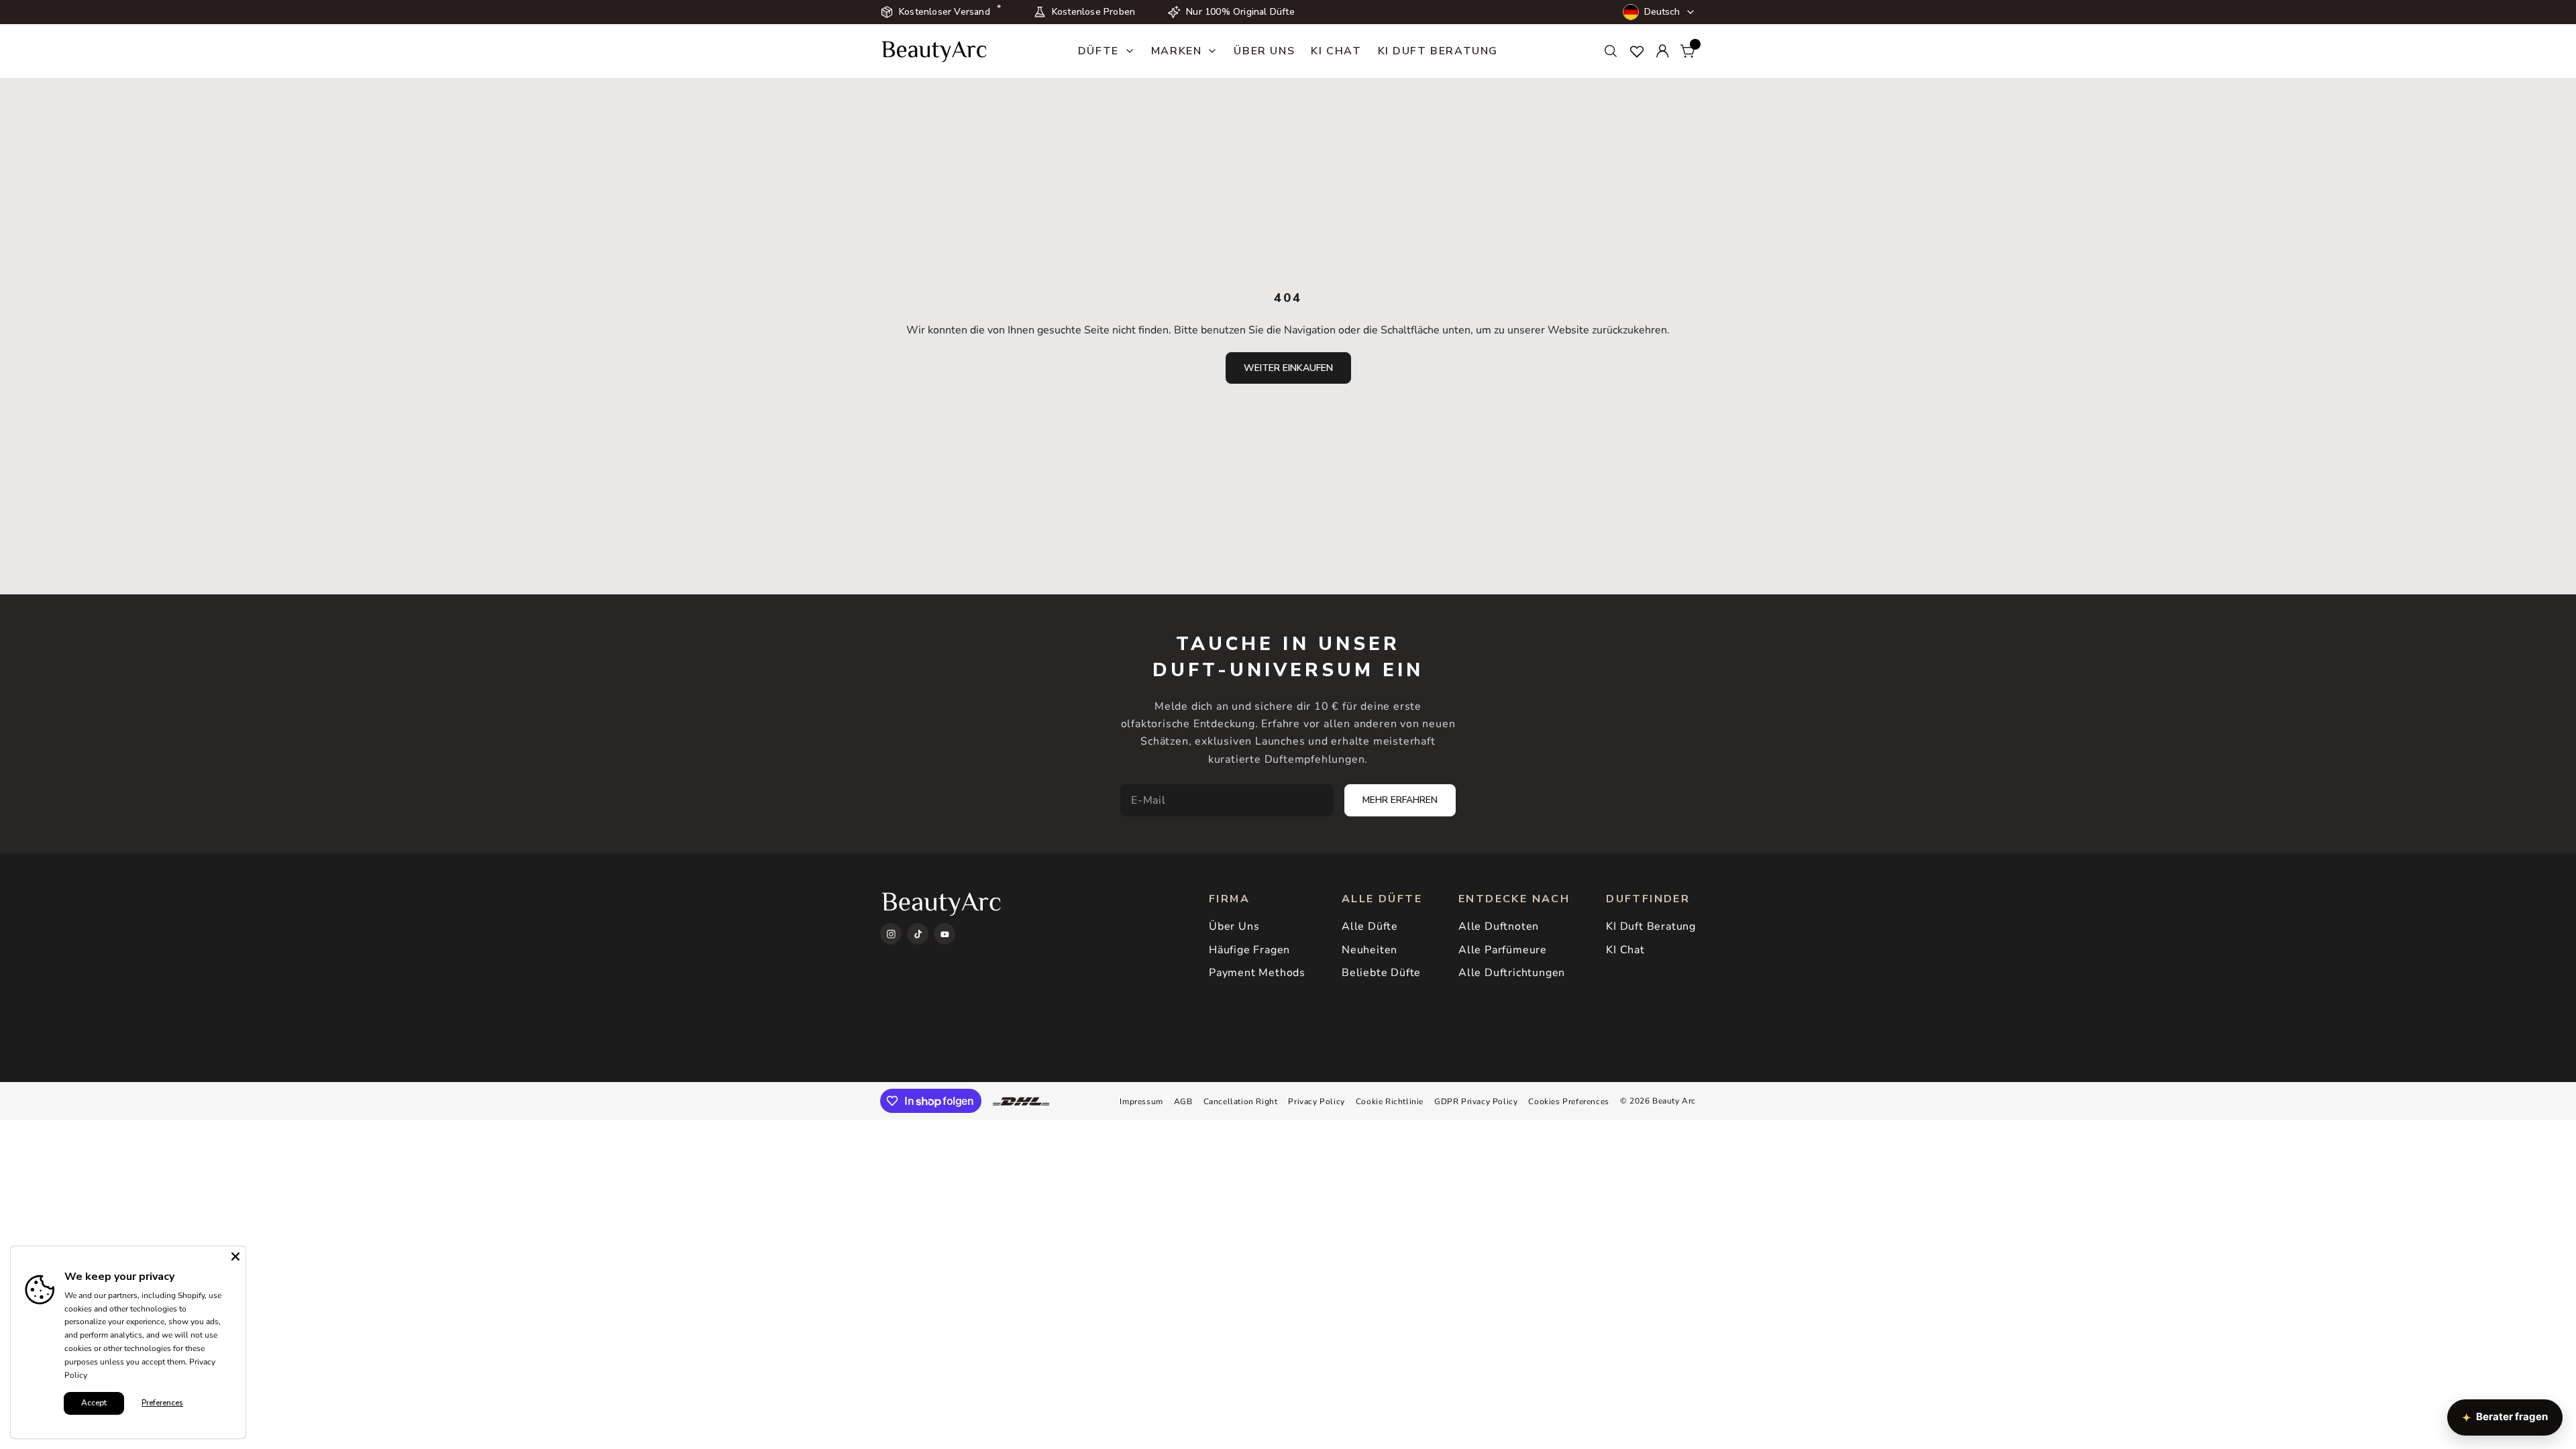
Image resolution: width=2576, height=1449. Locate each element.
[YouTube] (945, 934)
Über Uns (1264, 51)
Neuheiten (1370, 950)
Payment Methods (1257, 973)
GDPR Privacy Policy (1476, 1102)
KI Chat (1336, 51)
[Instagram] (891, 934)
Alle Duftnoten (1499, 926)
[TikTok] (918, 934)
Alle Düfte (1370, 926)
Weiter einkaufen (1288, 368)
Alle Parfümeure (1503, 950)
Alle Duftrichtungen (1512, 973)
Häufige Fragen (1249, 950)
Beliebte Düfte (1381, 973)
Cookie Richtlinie (1390, 1102)
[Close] (235, 1256)
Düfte (1098, 51)
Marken (1177, 51)
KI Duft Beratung (1438, 51)
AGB (1183, 1102)
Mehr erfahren (1400, 800)
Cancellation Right (1241, 1102)
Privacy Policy (1316, 1102)
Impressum (1141, 1102)
